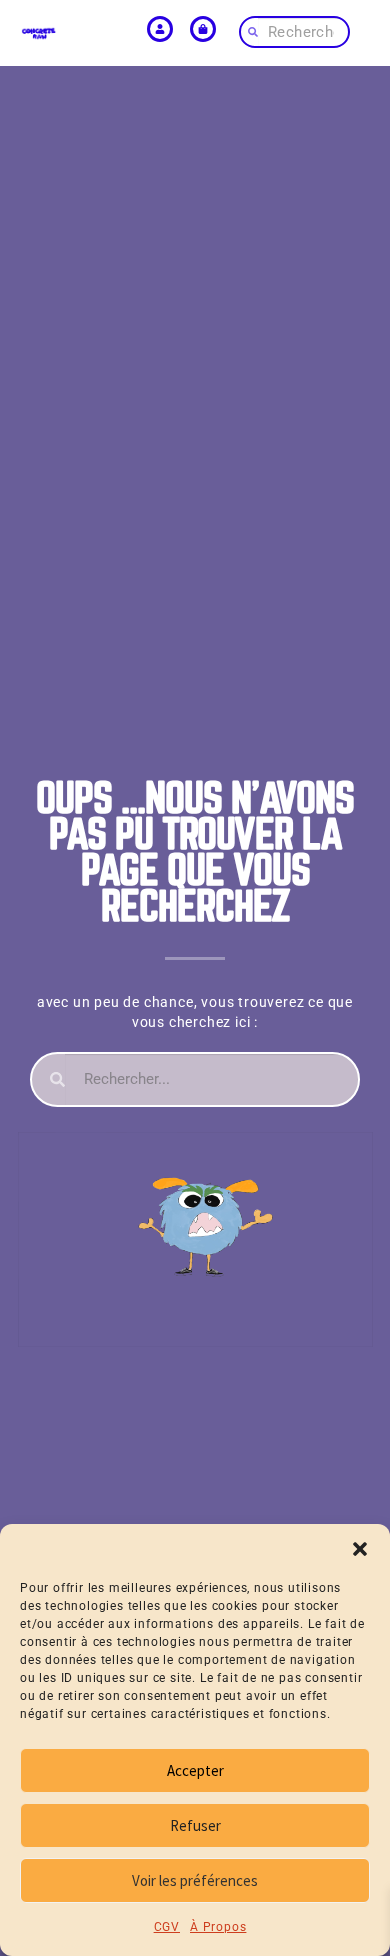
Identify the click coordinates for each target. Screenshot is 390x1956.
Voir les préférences (195, 1880)
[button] (360, 1549)
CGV (167, 1927)
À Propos (218, 1927)
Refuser (195, 1825)
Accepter (195, 1770)
